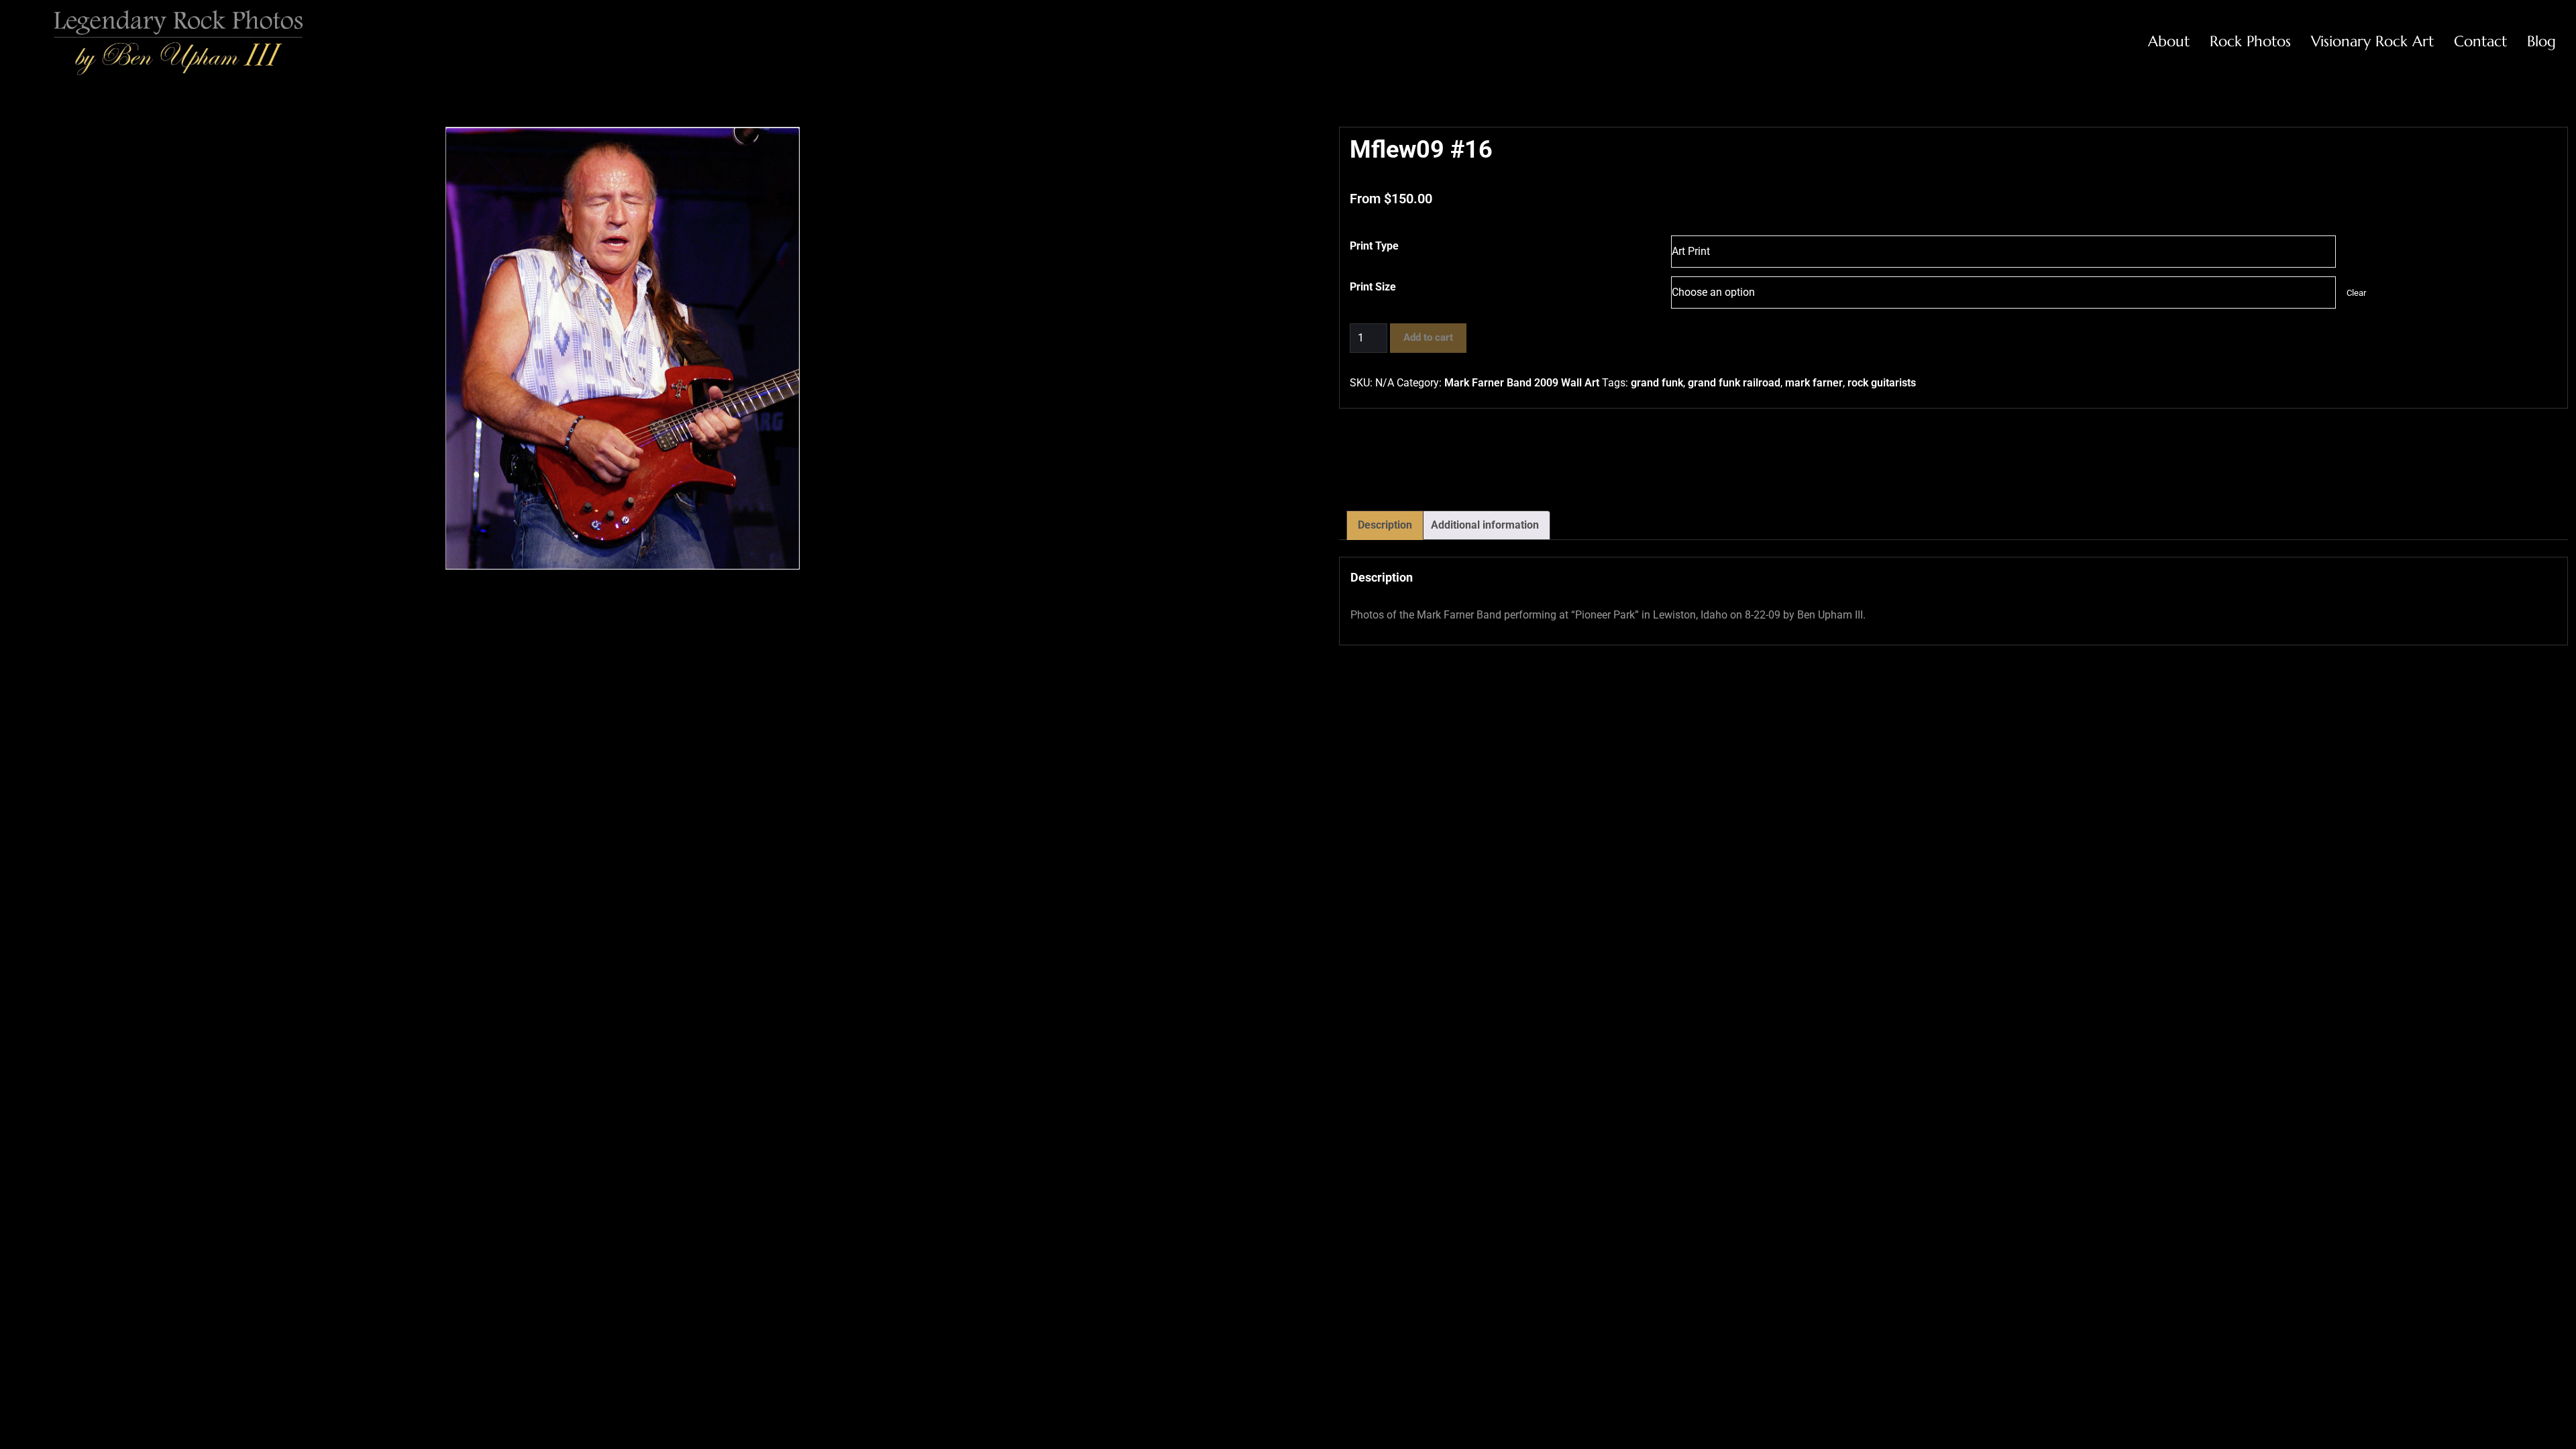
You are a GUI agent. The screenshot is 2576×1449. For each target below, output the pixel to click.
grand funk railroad (1734, 383)
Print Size (1373, 287)
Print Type (1374, 246)
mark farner (1814, 383)
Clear (2356, 293)
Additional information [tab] (1485, 525)
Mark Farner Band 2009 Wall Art (1522, 383)
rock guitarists (1882, 383)
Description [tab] (1385, 525)
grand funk (1657, 383)
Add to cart (1428, 337)
